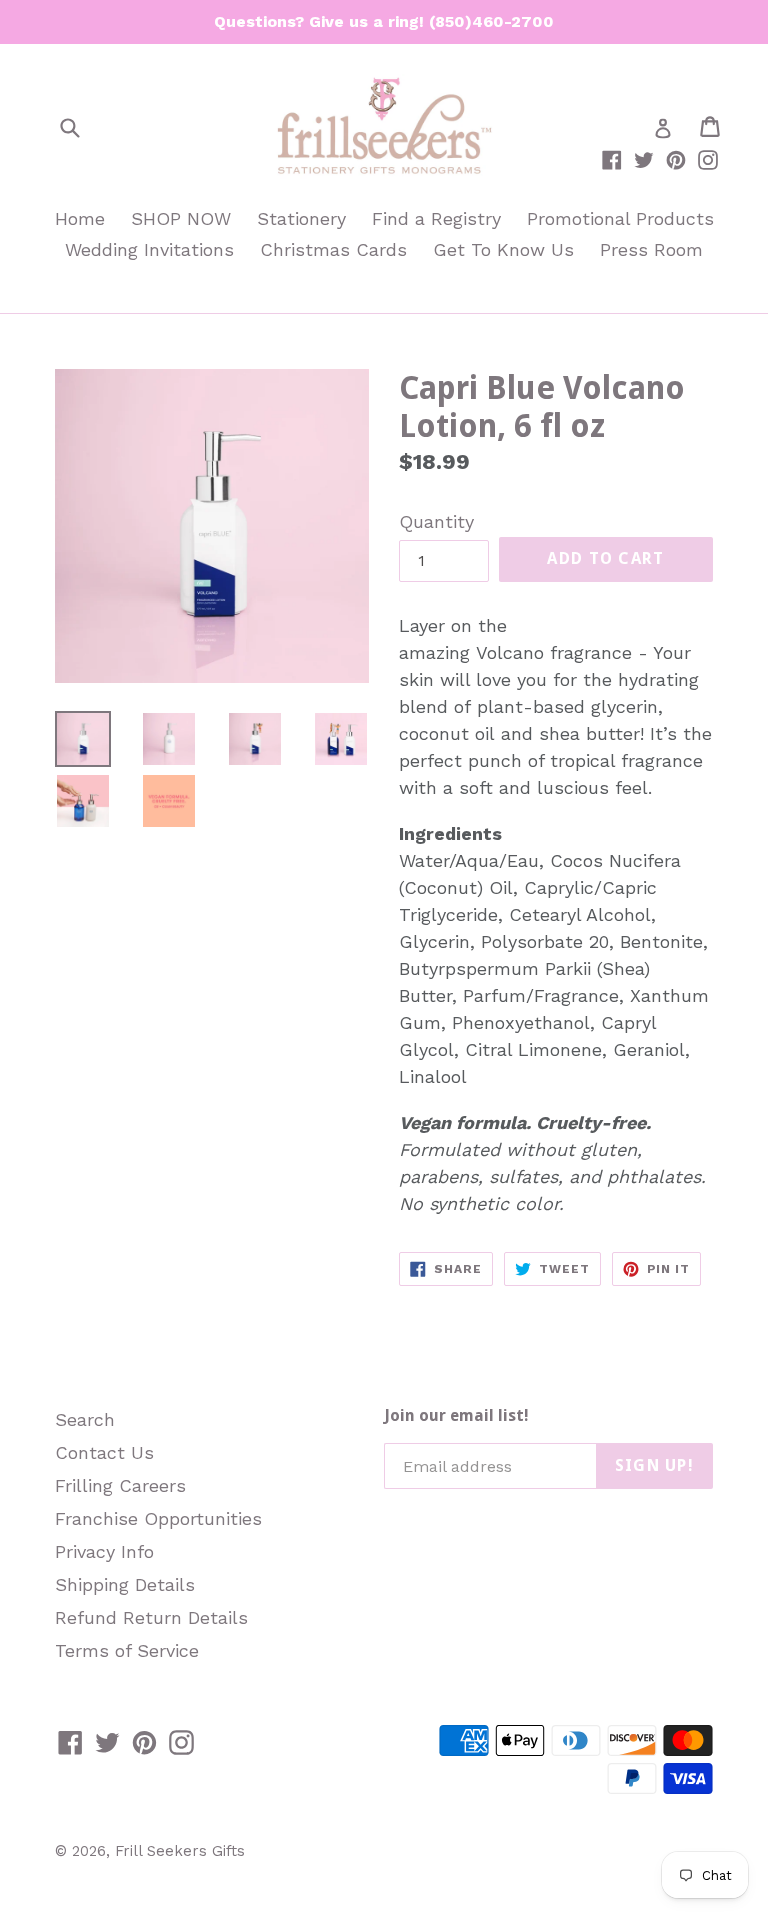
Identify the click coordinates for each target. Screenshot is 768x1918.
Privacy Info (104, 1551)
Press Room (651, 249)
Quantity (436, 521)
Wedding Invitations (149, 249)
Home (80, 218)
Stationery (301, 218)
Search (85, 1419)
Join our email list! (456, 1415)
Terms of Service (127, 1650)
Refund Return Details (151, 1617)
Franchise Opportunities (158, 1518)
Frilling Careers (120, 1485)
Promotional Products (620, 218)
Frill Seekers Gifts (180, 1851)
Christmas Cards (333, 249)
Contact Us (104, 1452)
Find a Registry (436, 218)
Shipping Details (125, 1584)
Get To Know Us (503, 249)
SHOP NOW (181, 218)
